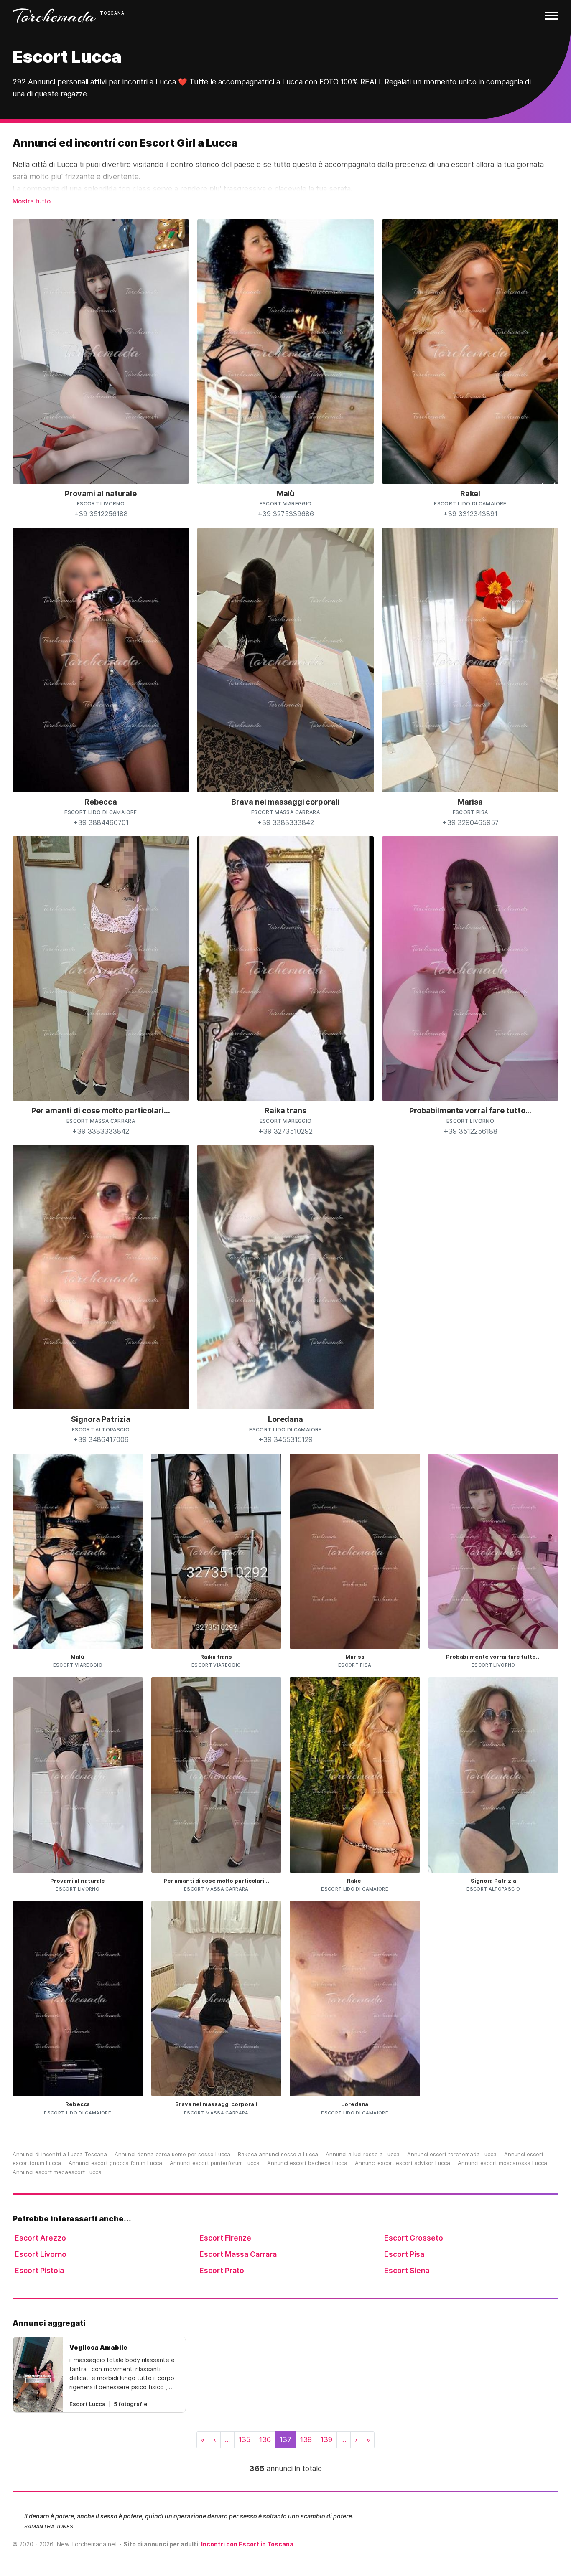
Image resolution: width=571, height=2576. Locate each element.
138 (306, 2440)
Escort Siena (407, 2270)
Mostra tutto (32, 201)
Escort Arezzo (40, 2238)
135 (245, 2440)
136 (265, 2440)
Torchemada (54, 16)
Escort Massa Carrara (238, 2254)
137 (285, 2440)
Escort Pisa (404, 2254)
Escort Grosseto (414, 2238)
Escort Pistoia (39, 2270)
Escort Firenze (225, 2238)
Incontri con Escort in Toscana (247, 2544)
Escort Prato (222, 2270)
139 (326, 2440)
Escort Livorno (41, 2254)
